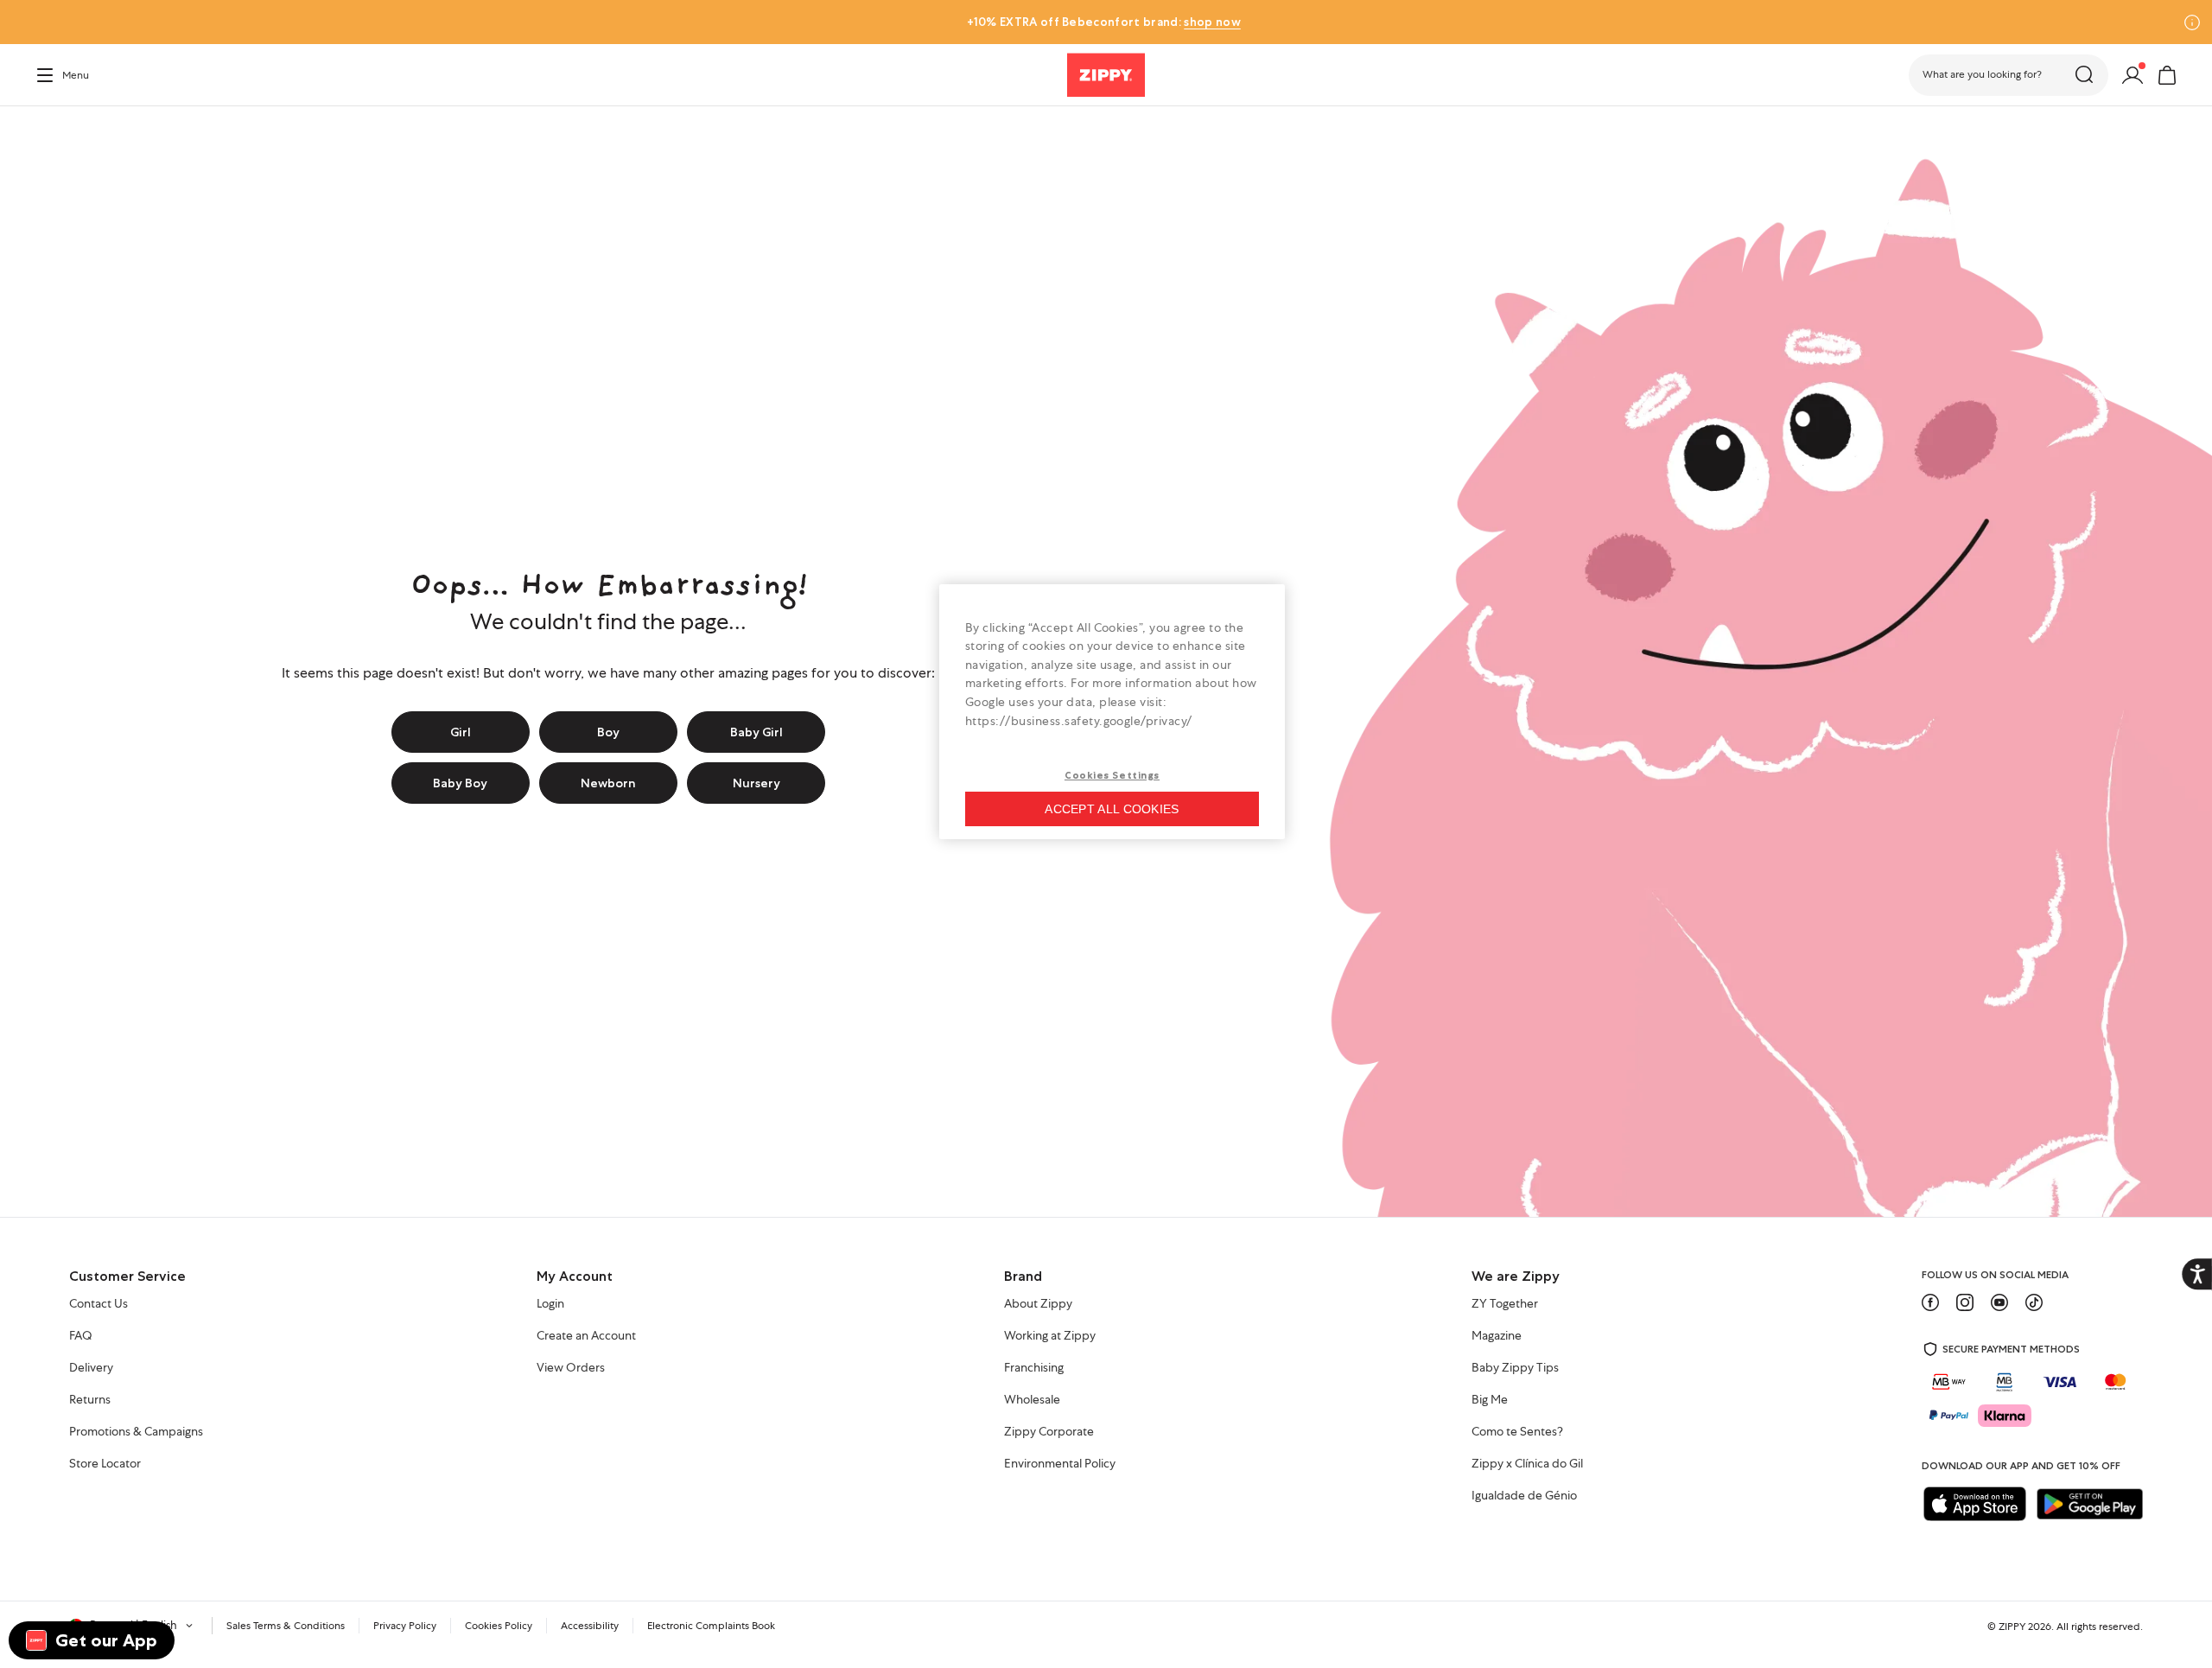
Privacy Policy (405, 1626)
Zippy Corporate (1049, 1432)
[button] (2009, 75)
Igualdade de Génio (1524, 1496)
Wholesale (1032, 1400)
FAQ (81, 1336)
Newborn (608, 783)
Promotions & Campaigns (136, 1432)
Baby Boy (460, 783)
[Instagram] (1965, 1302)
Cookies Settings (1112, 775)
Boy (608, 732)
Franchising (1034, 1368)
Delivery (91, 1368)
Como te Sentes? (1517, 1432)
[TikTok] (2034, 1302)
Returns (90, 1400)
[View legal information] (2192, 22)
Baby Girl (756, 732)
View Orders (571, 1368)
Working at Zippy (1050, 1336)
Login (550, 1304)
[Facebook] (1930, 1302)
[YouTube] (1999, 1302)
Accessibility (590, 1626)
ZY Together (1505, 1304)
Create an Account (586, 1336)
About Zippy (1038, 1304)
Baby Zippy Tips (1515, 1368)
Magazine (1497, 1336)
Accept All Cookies (1112, 809)
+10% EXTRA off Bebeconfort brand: (1103, 22)
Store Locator (105, 1464)
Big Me (1490, 1400)
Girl (461, 732)
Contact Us (99, 1304)
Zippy (48, 131)
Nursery (756, 783)
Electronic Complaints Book (711, 1626)
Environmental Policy (1060, 1464)
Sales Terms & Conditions (286, 1626)
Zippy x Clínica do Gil (1527, 1464)
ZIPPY (2012, 1627)
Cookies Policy (499, 1626)
